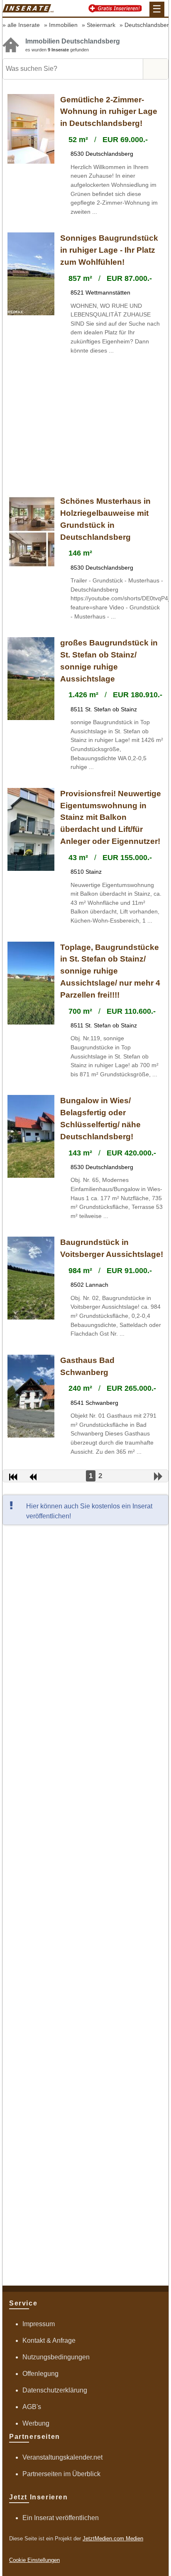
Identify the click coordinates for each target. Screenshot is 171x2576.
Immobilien (63, 25)
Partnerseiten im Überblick (61, 2474)
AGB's (32, 2407)
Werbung (36, 2423)
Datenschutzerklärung (55, 2390)
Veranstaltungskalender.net (62, 2457)
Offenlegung (40, 2374)
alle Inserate (24, 25)
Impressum (39, 2324)
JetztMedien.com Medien (113, 2539)
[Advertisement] (85, 426)
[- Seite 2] (158, 1476)
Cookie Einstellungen (34, 2560)
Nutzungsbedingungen (56, 2357)
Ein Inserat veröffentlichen (61, 2518)
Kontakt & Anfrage (49, 2340)
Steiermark (101, 25)
